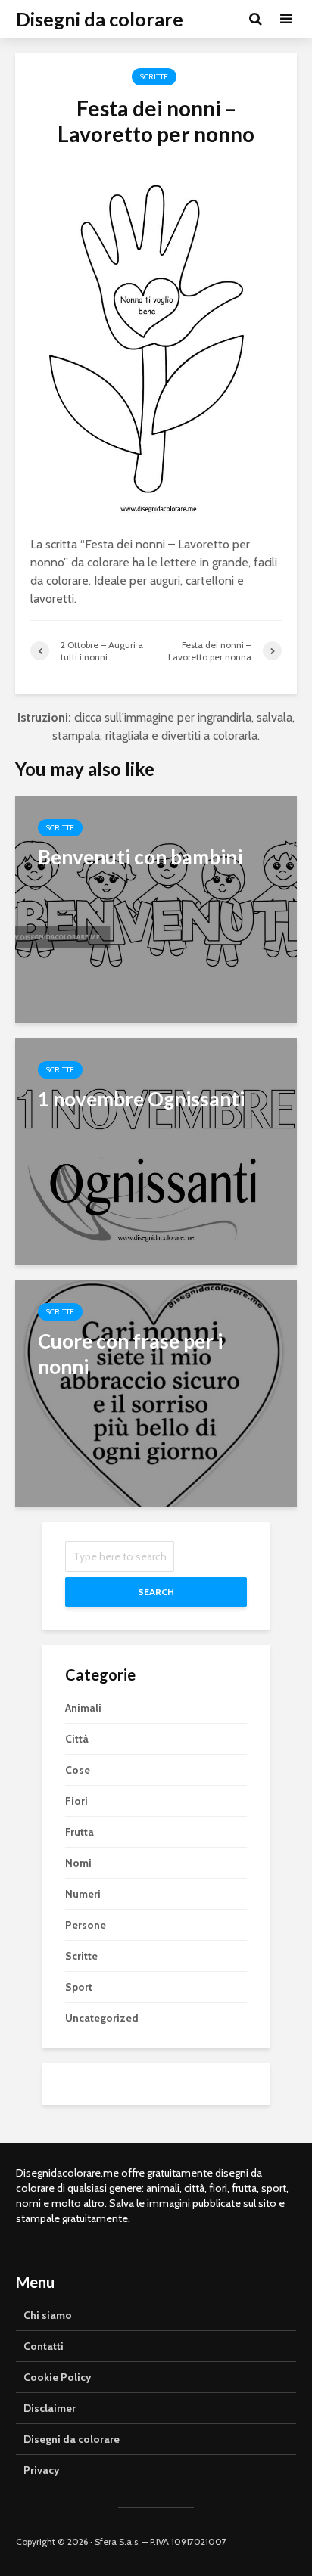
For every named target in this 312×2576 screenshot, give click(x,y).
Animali (83, 1708)
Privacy (42, 2470)
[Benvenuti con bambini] (156, 909)
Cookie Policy (58, 2377)
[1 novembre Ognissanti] (156, 1151)
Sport (79, 1987)
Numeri (83, 1894)
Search (156, 1592)
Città (77, 1739)
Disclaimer (50, 2408)
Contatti (44, 2346)
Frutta (80, 1832)
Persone (86, 1925)
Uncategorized (102, 2018)
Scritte (154, 77)
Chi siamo (48, 2315)
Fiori (76, 1801)
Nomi (78, 1863)
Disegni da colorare (100, 19)
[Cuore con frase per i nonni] (156, 1393)
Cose (78, 1770)
